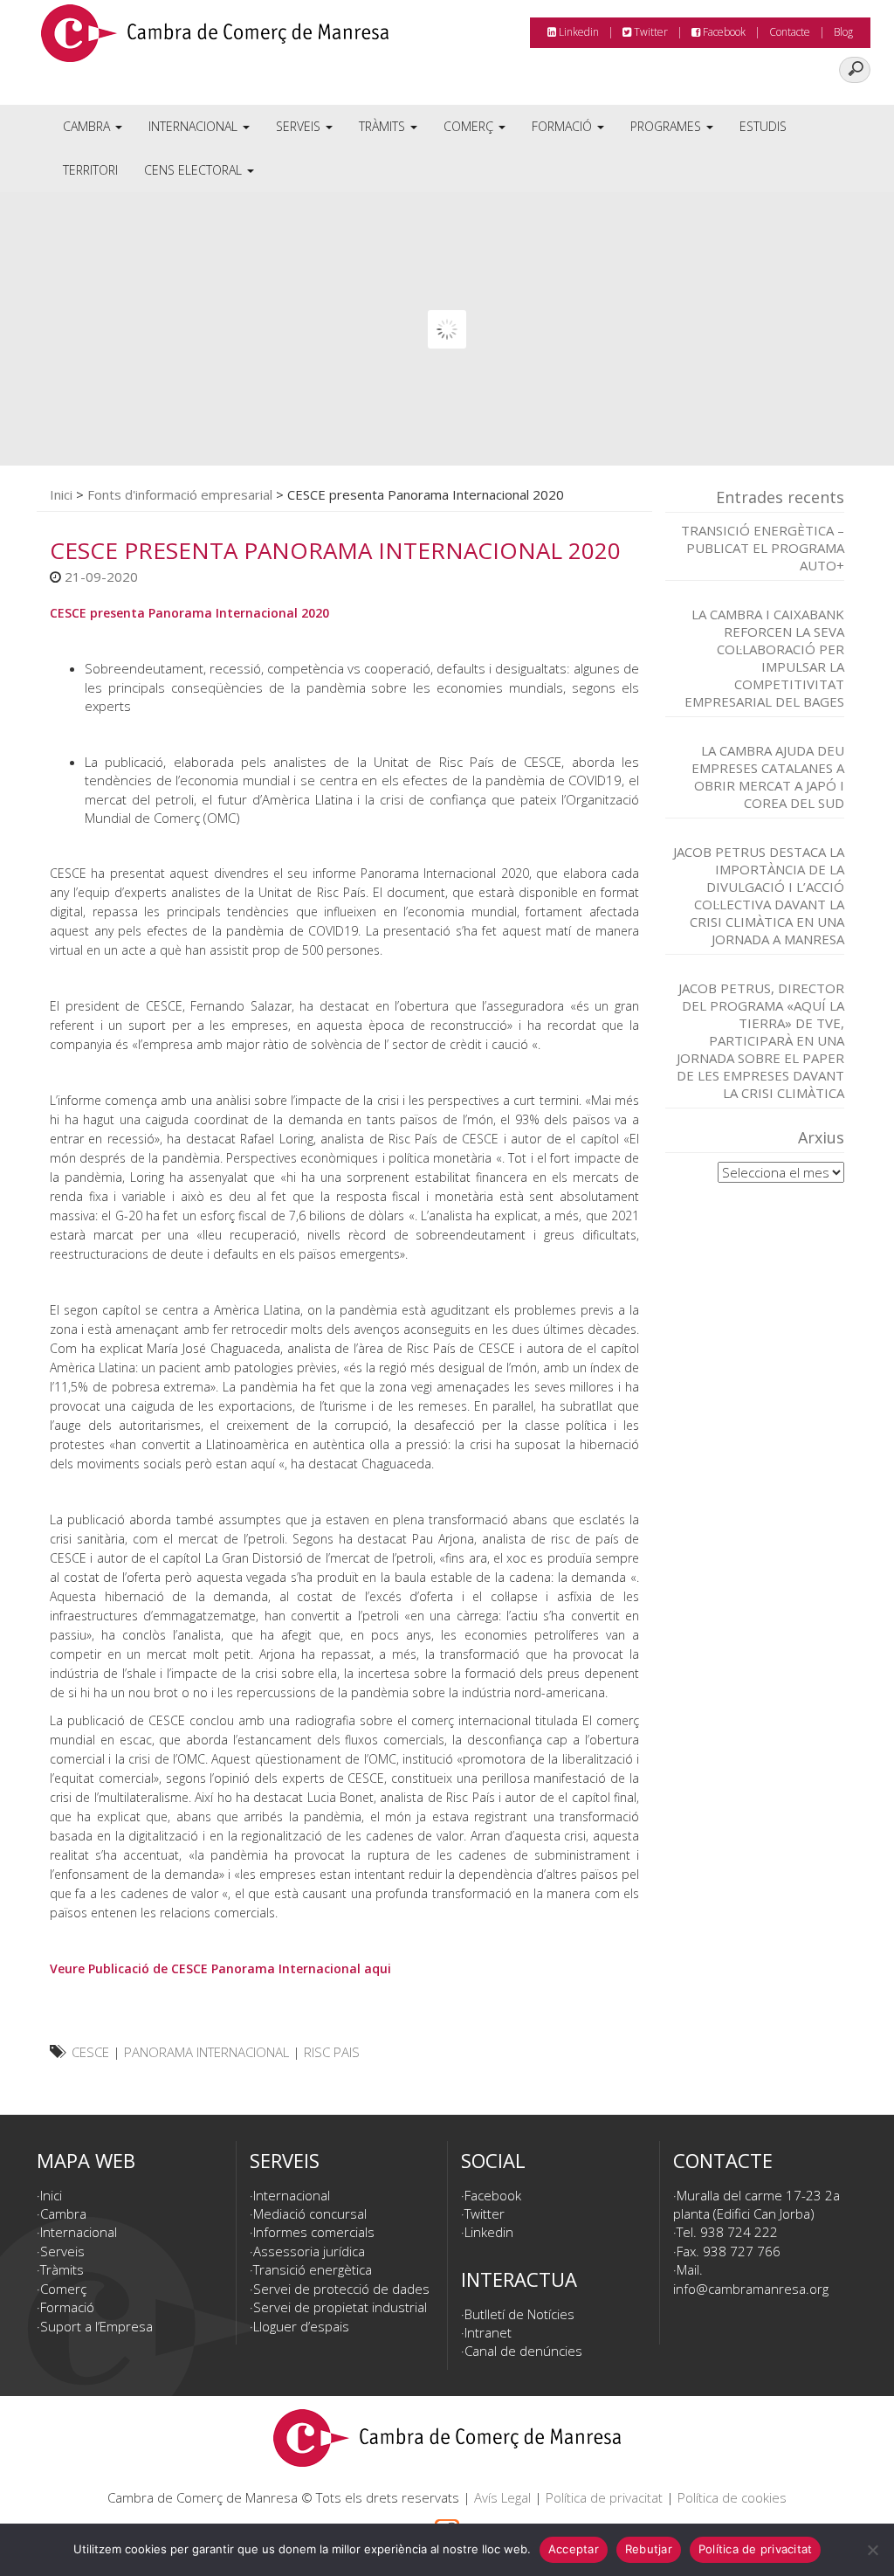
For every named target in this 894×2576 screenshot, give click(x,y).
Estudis (763, 126)
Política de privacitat (604, 2497)
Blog (843, 32)
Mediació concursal (310, 2213)
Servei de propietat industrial (340, 2307)
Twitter (650, 32)
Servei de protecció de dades (341, 2289)
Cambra (88, 126)
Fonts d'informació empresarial (180, 494)
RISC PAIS (332, 2052)
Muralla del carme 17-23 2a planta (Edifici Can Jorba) (756, 2204)
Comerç (470, 126)
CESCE (90, 2052)
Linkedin (578, 32)
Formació (564, 126)
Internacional (195, 126)
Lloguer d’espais (301, 2326)
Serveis (300, 126)
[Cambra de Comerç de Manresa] (215, 39)
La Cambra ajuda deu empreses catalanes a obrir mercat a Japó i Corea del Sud (768, 777)
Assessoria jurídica (309, 2251)
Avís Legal (502, 2497)
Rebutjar (649, 2549)
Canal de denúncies (523, 2351)
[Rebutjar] (872, 2550)
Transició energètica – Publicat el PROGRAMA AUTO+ (763, 548)
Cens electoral (195, 170)
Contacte (790, 32)
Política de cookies (732, 2497)
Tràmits (384, 126)
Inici (61, 494)
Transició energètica (313, 2269)
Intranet (488, 2332)
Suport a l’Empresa (96, 2326)
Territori (90, 170)
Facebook (723, 32)
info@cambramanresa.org (751, 2289)
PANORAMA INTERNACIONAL (206, 2052)
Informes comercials (314, 2232)
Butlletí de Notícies (519, 2314)
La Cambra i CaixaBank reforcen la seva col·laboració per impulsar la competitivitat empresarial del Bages (764, 658)
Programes (667, 126)
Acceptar (574, 2549)
